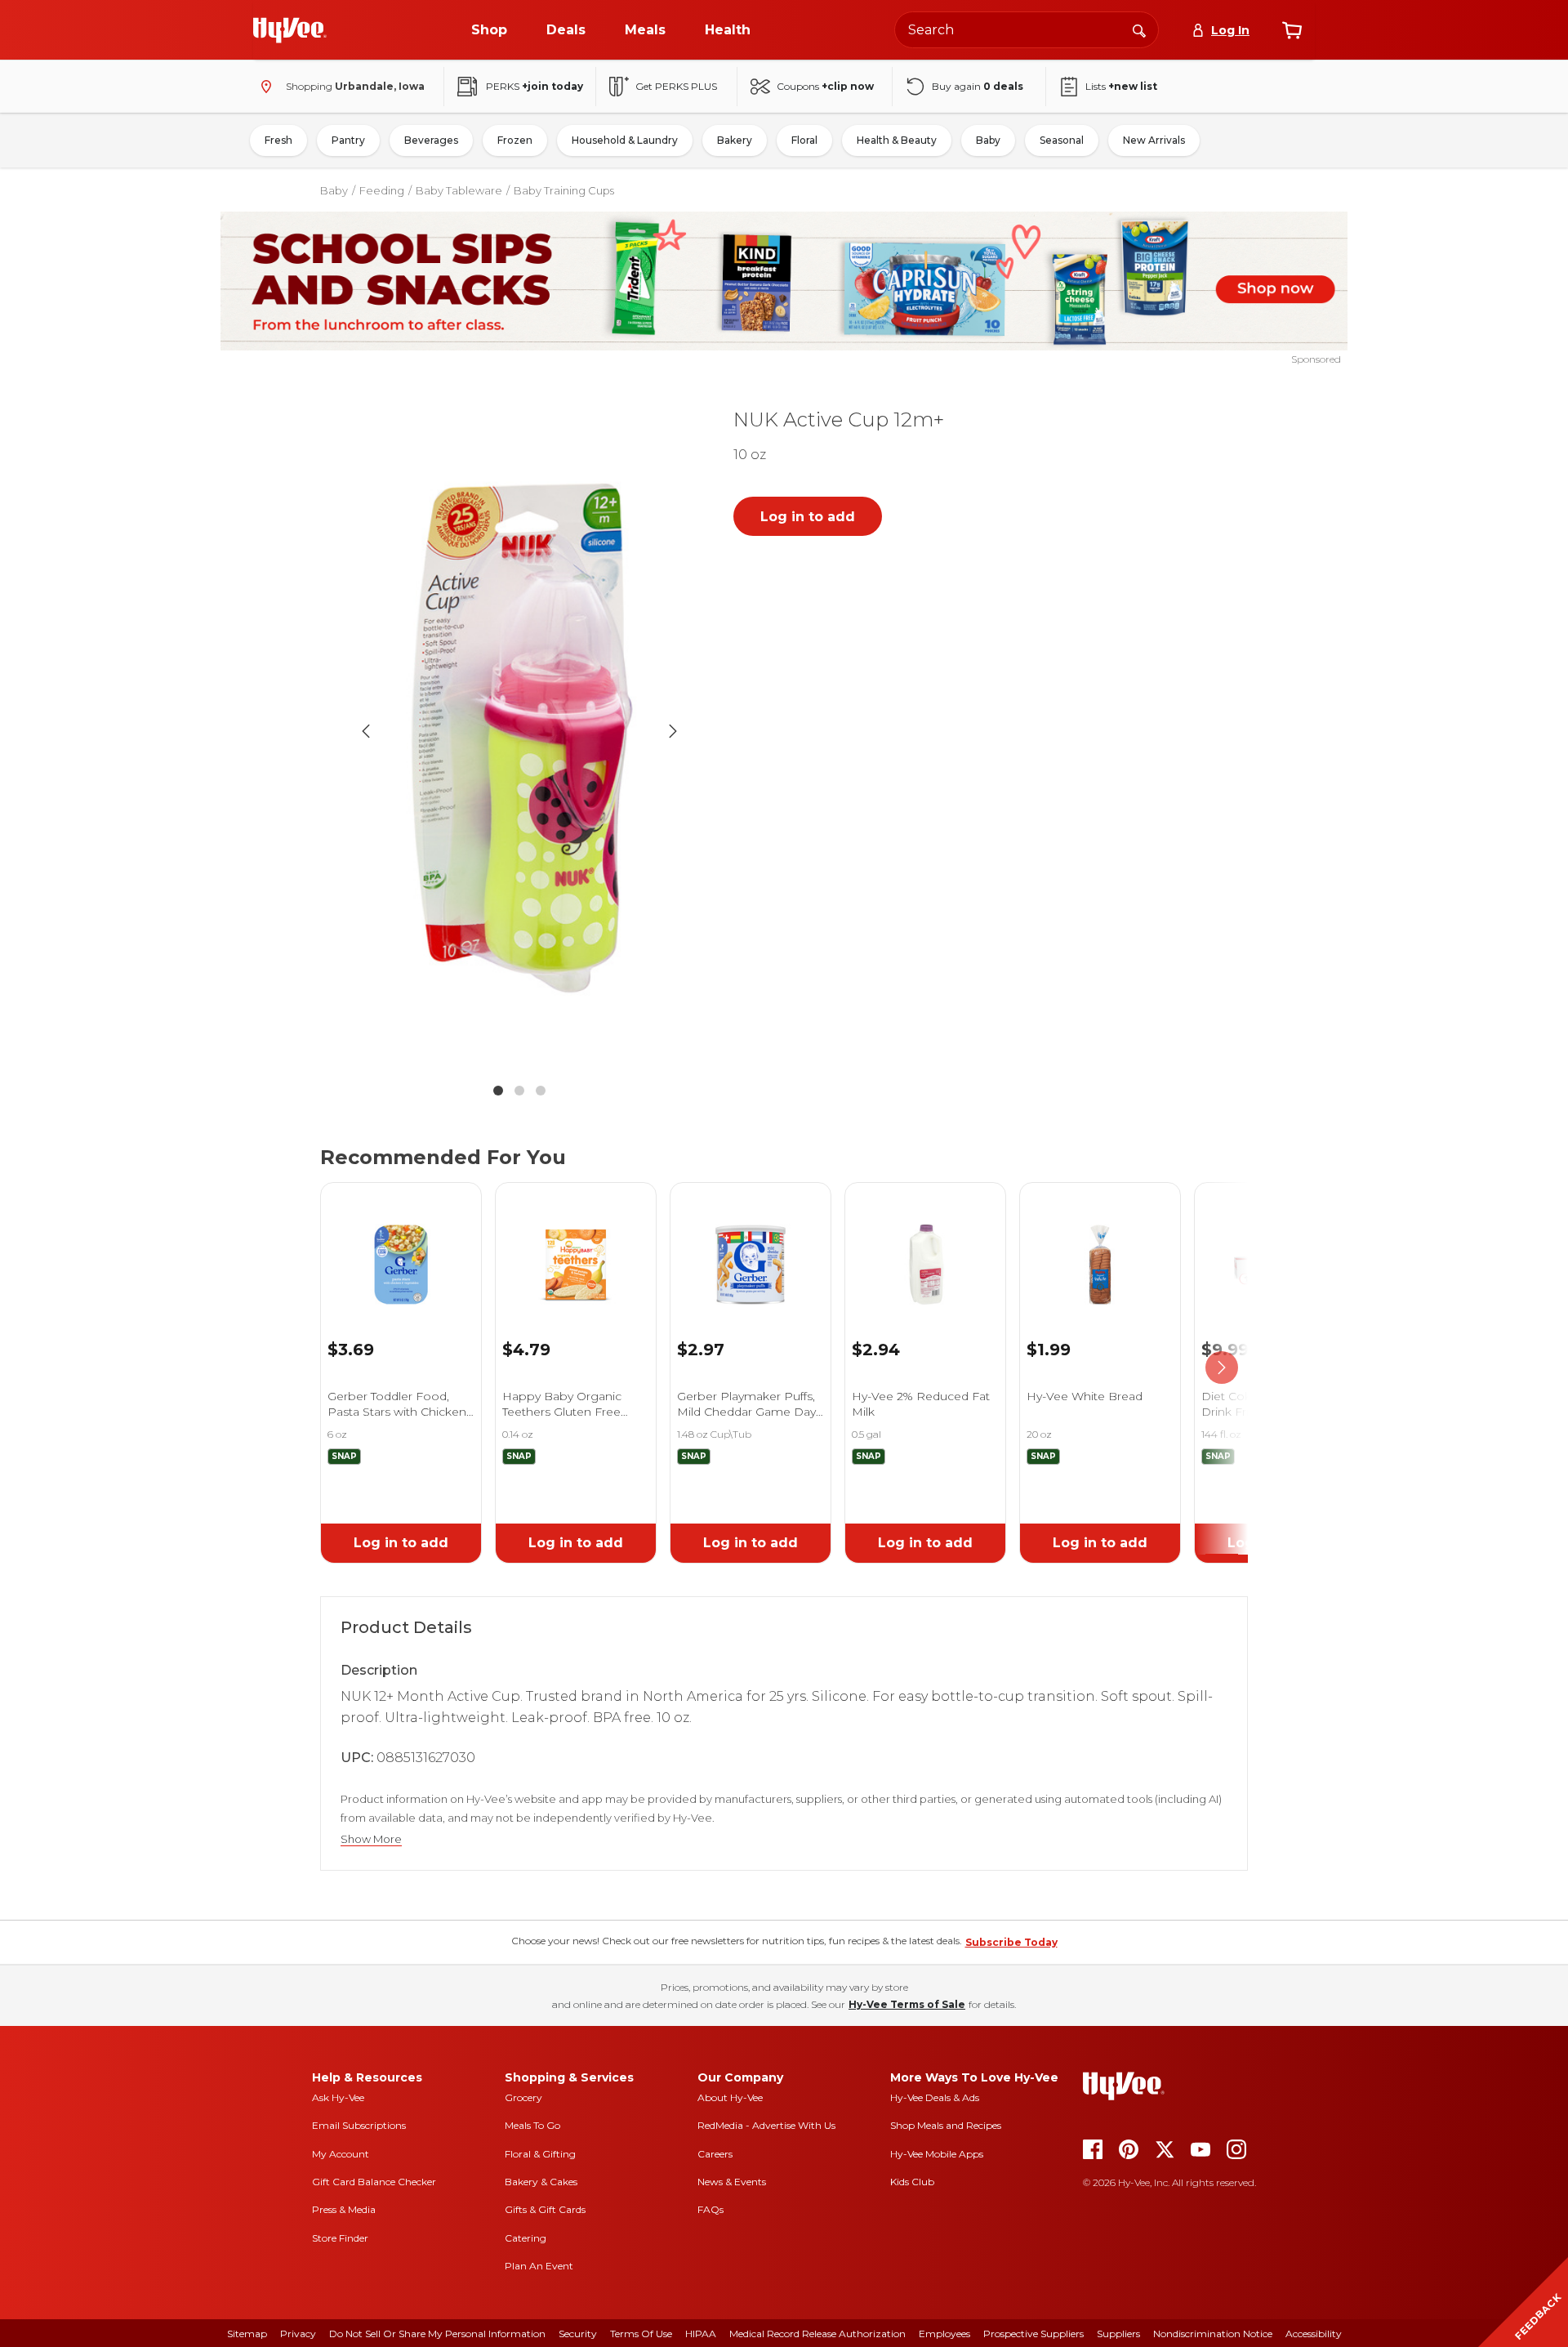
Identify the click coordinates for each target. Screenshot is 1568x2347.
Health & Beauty (897, 140)
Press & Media (344, 2209)
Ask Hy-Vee (338, 2097)
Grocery (523, 2097)
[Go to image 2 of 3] (519, 1091)
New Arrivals (1154, 140)
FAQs (710, 2209)
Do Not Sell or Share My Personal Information (437, 2334)
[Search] (1139, 29)
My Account (341, 2154)
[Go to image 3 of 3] (541, 1091)
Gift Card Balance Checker (374, 2182)
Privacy (298, 2334)
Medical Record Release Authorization (817, 2334)
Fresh (278, 140)
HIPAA (701, 2334)
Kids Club (912, 2182)
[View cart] (1292, 30)
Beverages (431, 140)
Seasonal (1062, 140)
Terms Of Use (641, 2334)
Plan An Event (539, 2266)
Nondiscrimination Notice (1213, 2334)
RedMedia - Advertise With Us (766, 2125)
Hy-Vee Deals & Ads (935, 2097)
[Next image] (673, 731)
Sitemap (247, 2334)
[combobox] (1027, 30)
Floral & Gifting (540, 2154)
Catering (526, 2238)
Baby (988, 140)
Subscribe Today (1011, 1942)
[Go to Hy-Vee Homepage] (290, 30)
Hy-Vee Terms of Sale (907, 2004)
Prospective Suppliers (1033, 2334)
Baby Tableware (459, 190)
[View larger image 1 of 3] (519, 731)
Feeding (382, 190)
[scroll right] (1222, 1368)
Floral (804, 140)
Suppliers (1118, 2334)
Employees (944, 2334)
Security (578, 2334)
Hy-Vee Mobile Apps (937, 2154)
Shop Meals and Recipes (946, 2125)
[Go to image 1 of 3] (498, 1091)
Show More (371, 1839)
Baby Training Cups (564, 190)
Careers (715, 2154)
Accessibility (1314, 2334)
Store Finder (340, 2238)
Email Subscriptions (359, 2125)
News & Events (732, 2182)
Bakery (735, 140)
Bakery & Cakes (541, 2182)
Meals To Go (532, 2125)
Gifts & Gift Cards (545, 2209)
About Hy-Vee (730, 2097)
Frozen (515, 140)
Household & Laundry (625, 140)
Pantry (348, 140)
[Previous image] (366, 731)
